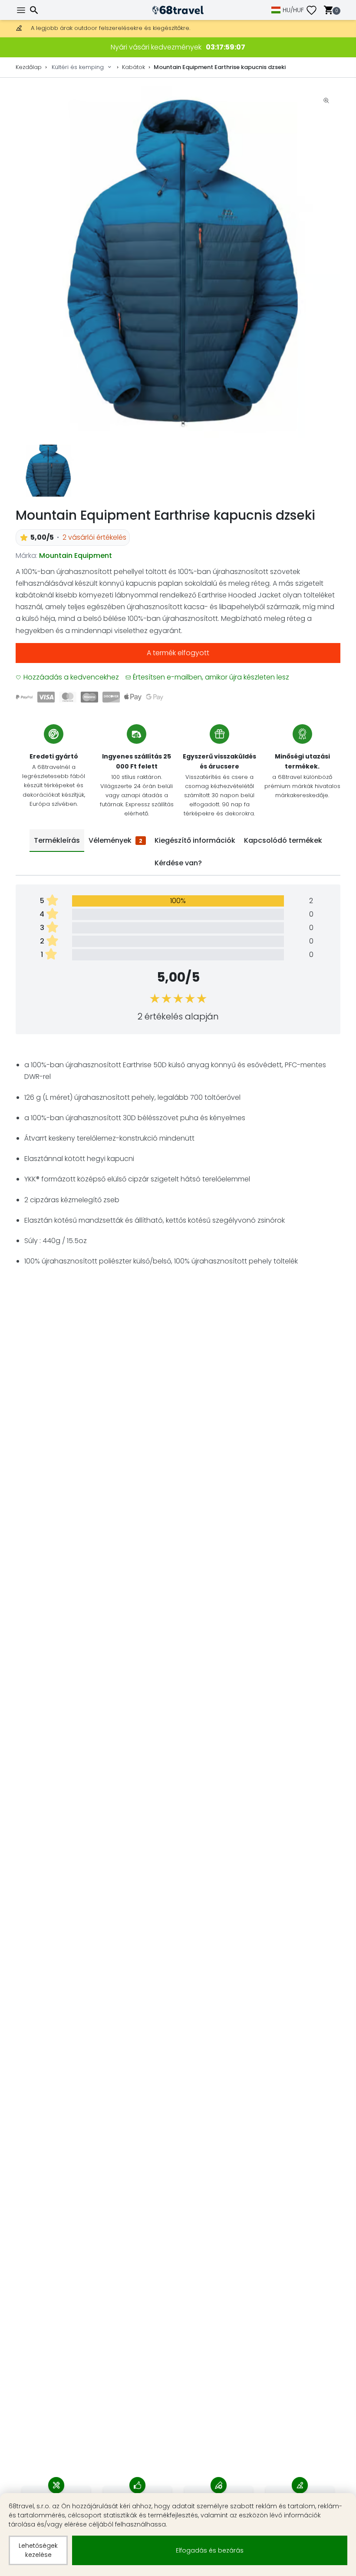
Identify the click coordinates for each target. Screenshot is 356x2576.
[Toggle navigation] (22, 10)
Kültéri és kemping (78, 67)
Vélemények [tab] (115, 840)
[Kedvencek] (315, 10)
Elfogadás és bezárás (210, 2550)
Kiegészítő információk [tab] (195, 840)
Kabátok (133, 67)
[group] (178, 262)
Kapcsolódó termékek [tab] (283, 840)
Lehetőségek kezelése (38, 2550)
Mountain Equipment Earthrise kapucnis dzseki (220, 67)
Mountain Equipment (76, 556)
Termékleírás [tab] (57, 840)
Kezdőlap (29, 67)
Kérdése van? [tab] (178, 863)
